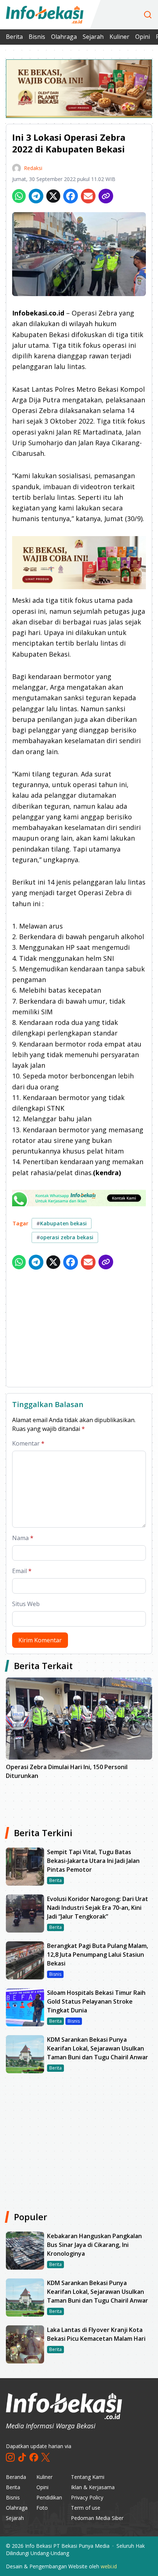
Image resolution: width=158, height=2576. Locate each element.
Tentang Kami (88, 2477)
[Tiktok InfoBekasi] (22, 2457)
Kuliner (119, 37)
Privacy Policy (87, 2497)
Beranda (16, 2477)
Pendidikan (49, 2497)
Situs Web (26, 1604)
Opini (143, 37)
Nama (23, 1538)
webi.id (109, 2566)
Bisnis (37, 37)
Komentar (28, 1443)
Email (22, 1571)
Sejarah (93, 37)
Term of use (86, 2508)
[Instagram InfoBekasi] (10, 2457)
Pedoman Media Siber (97, 2518)
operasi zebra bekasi (65, 1237)
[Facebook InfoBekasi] (34, 2457)
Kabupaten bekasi (62, 1223)
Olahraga (64, 37)
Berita (14, 37)
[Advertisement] (79, 1330)
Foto (42, 2508)
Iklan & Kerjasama (93, 2487)
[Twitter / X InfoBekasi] (46, 2457)
